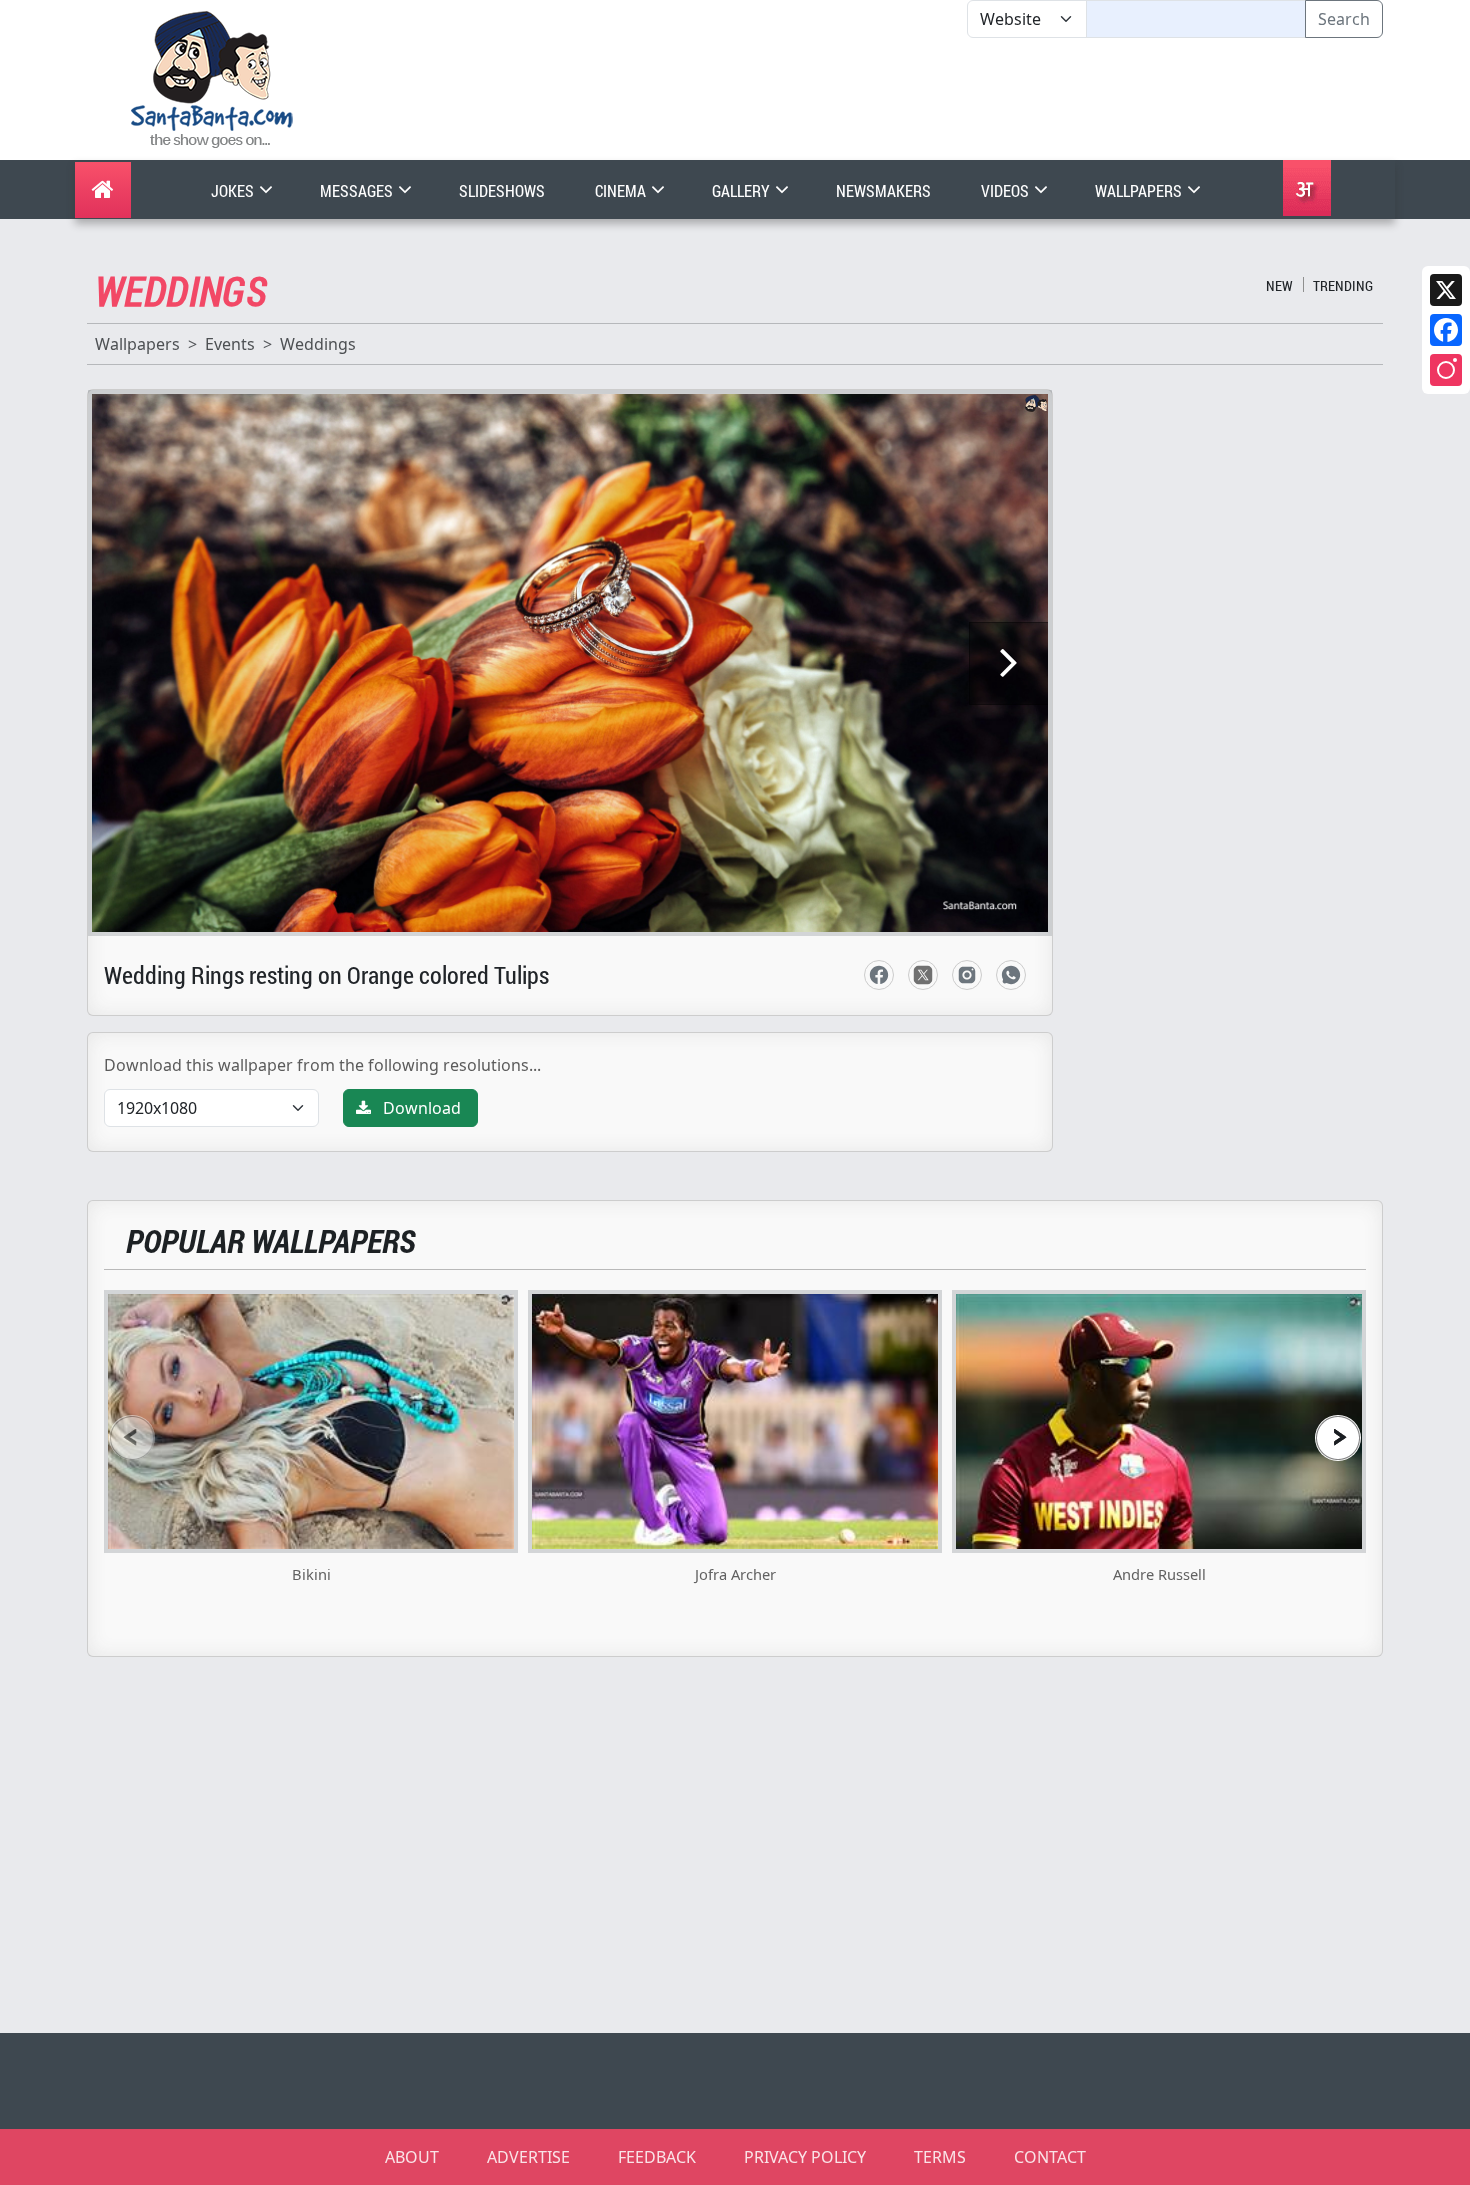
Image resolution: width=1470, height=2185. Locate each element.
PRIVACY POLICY (805, 2157)
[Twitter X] (1446, 290)
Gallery (742, 190)
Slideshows (502, 190)
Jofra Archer (735, 1574)
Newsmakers (883, 190)
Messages (358, 190)
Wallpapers (1140, 190)
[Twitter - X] (923, 975)
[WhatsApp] (1011, 975)
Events (230, 344)
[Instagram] (1446, 370)
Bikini (311, 1574)
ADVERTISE (528, 2157)
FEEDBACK (657, 2157)
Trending (1343, 285)
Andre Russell (1159, 1574)
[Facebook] (1446, 330)
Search (1344, 19)
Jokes (234, 190)
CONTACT (1050, 2157)
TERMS (940, 2157)
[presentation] (132, 1437)
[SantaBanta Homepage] (212, 78)
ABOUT (412, 2157)
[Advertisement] (967, 99)
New (1279, 285)
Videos (1006, 190)
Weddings (318, 344)
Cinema (622, 190)
